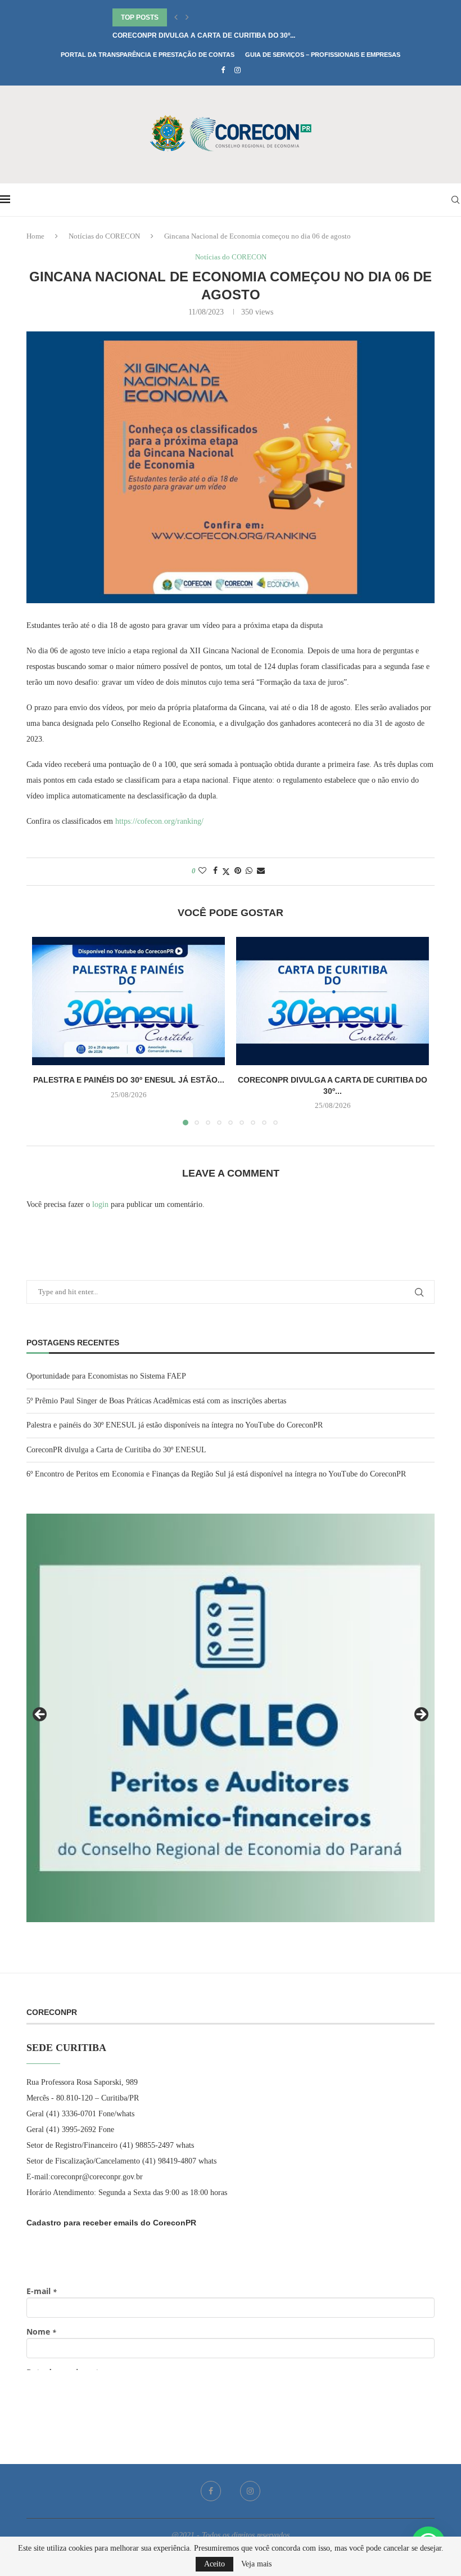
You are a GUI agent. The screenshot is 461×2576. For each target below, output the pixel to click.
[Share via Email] (261, 871)
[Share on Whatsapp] (249, 871)
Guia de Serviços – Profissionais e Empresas (323, 55)
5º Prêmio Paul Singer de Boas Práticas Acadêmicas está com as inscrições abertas (156, 1401)
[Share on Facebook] (215, 871)
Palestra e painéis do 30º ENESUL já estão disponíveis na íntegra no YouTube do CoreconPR (175, 1425)
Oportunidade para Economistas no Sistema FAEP (106, 1376)
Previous (40, 1715)
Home (35, 236)
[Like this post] (202, 871)
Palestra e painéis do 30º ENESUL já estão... (129, 1080)
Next (421, 1715)
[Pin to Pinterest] (238, 871)
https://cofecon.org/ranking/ (159, 821)
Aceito (214, 2564)
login (100, 1204)
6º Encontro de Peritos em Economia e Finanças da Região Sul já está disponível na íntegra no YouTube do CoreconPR (216, 1474)
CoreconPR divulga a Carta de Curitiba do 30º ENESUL (116, 1450)
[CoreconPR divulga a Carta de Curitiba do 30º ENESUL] (333, 1001)
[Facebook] (223, 70)
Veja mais (256, 2564)
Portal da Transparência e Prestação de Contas (148, 55)
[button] (176, 17)
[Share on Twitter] (226, 872)
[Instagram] (238, 70)
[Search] (455, 200)
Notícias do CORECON (104, 236)
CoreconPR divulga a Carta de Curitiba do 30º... (204, 35)
